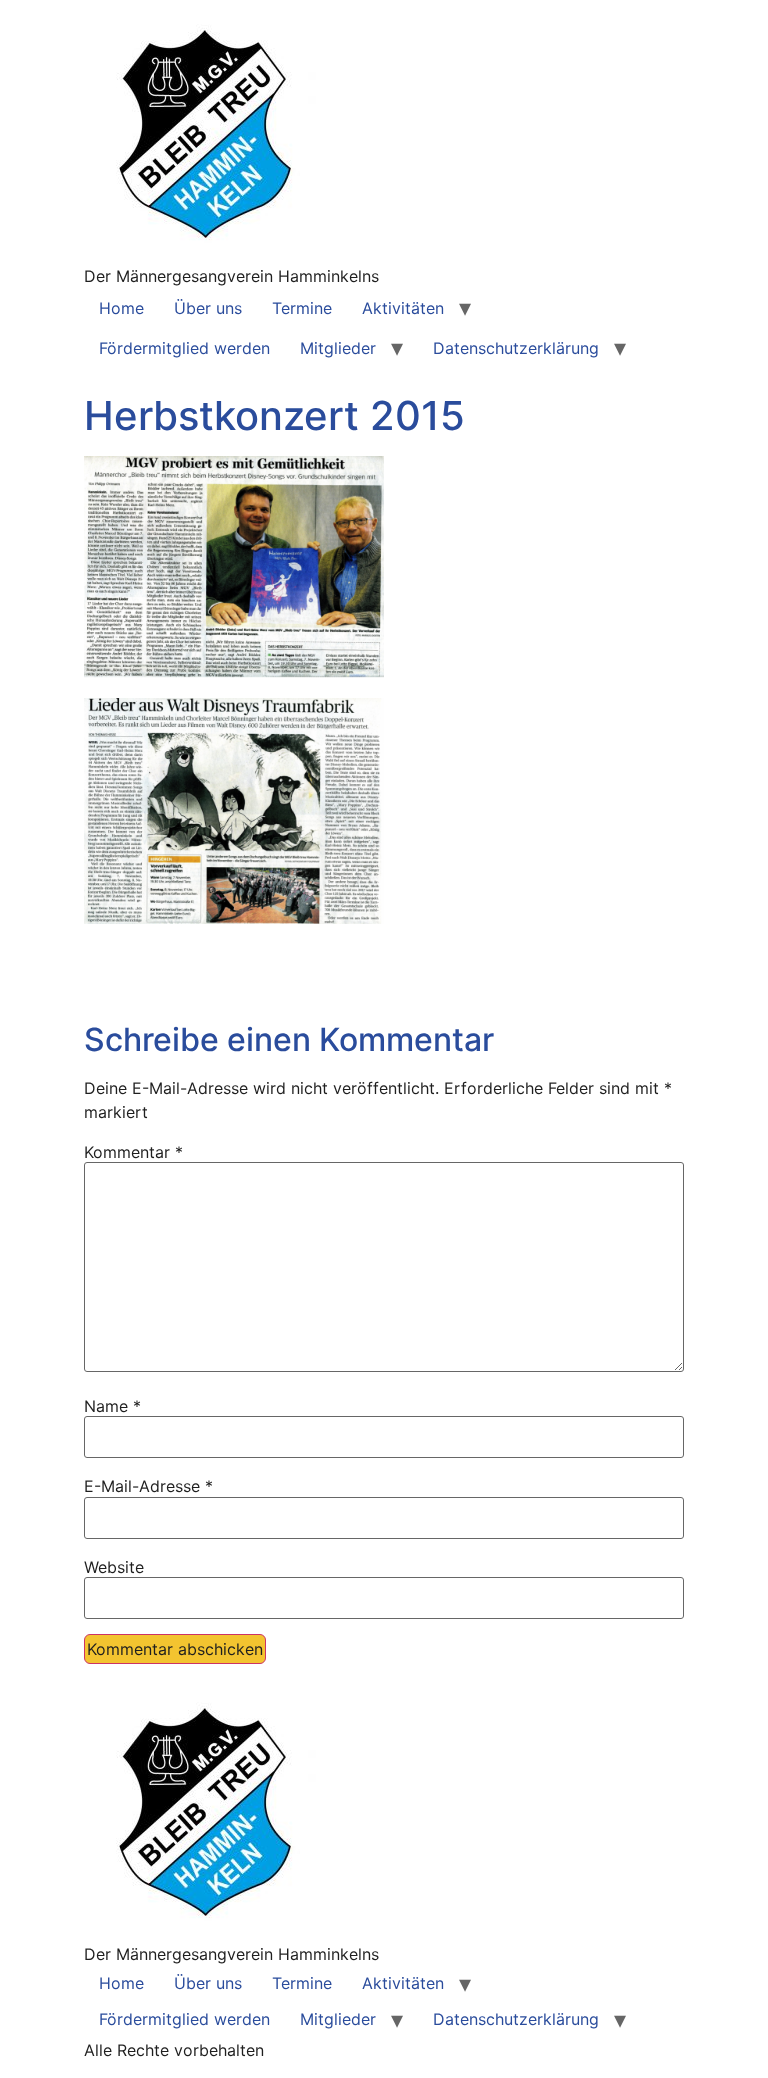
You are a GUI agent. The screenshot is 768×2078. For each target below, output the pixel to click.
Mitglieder (338, 348)
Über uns (208, 308)
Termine (302, 308)
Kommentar (133, 1152)
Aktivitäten (403, 308)
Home (121, 308)
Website (114, 1567)
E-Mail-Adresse (148, 1486)
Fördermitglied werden (184, 348)
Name (112, 1406)
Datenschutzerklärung (516, 348)
